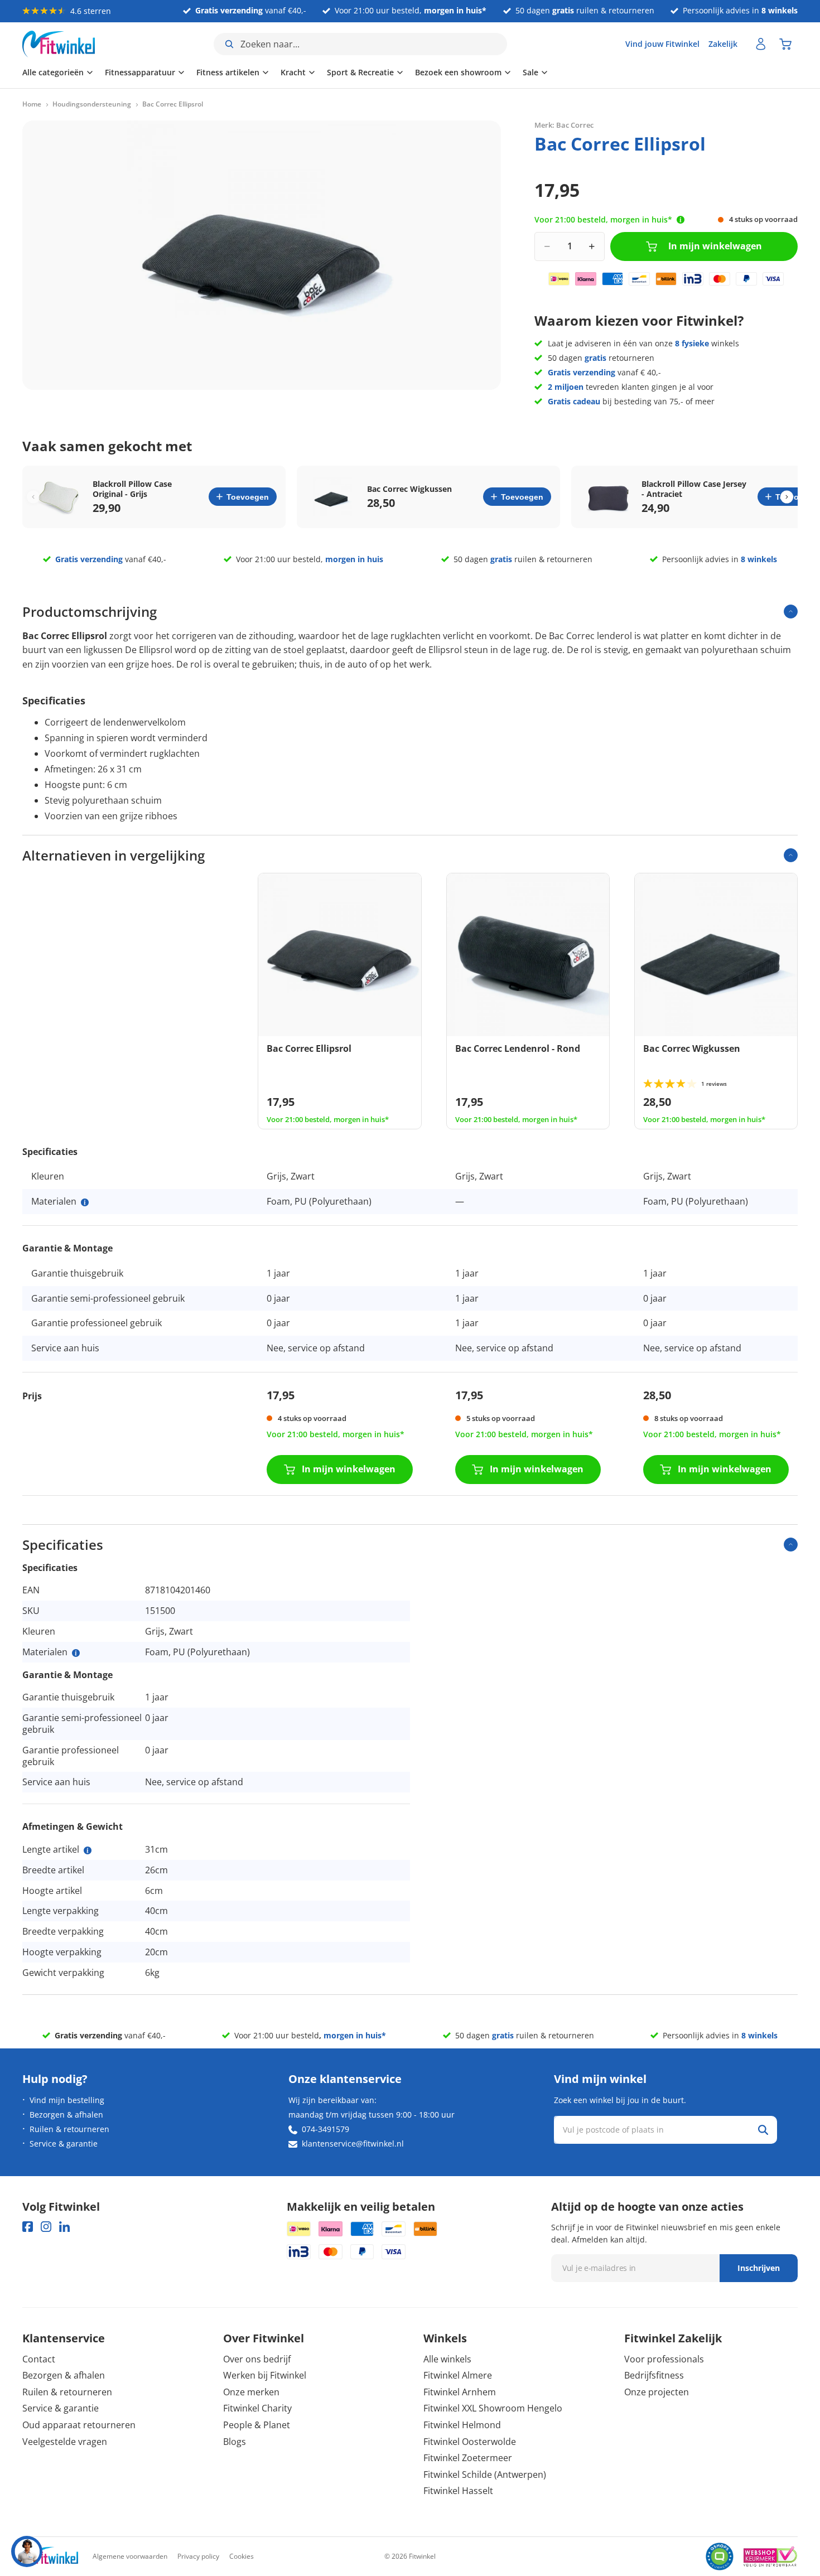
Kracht (293, 72)
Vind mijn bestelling (67, 2100)
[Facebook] (28, 2227)
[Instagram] (46, 2227)
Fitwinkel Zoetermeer (468, 2458)
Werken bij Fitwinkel (265, 2375)
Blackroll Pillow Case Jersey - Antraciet (694, 489)
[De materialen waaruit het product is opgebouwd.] (85, 1202)
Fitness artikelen (228, 72)
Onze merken (251, 2392)
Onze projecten (657, 2392)
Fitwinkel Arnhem (460, 2392)
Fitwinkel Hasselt (458, 2491)
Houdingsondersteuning (92, 104)
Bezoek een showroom (458, 72)
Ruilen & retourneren (69, 2129)
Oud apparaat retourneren (79, 2425)
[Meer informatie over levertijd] (681, 220)
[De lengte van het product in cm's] (88, 1850)
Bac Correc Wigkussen (409, 489)
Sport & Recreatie (360, 72)
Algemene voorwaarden (130, 2556)
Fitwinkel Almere (458, 2375)
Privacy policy (198, 2556)
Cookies (242, 2556)
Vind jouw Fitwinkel (662, 44)
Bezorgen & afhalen (66, 2115)
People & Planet (257, 2425)
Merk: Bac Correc (564, 125)
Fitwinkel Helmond (462, 2425)
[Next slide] (787, 497)
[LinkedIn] (64, 2227)
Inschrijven (759, 2268)
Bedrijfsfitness (654, 2375)
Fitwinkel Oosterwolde (470, 2442)
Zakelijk (723, 44)
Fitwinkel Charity (257, 2408)
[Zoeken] (763, 2130)
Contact (39, 2359)
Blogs (235, 2442)
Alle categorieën (53, 72)
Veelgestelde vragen (65, 2442)
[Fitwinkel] (50, 2557)
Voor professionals (664, 2359)
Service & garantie (64, 2144)
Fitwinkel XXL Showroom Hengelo (493, 2408)
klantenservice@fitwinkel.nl (353, 2144)
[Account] (761, 44)
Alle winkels (447, 2359)
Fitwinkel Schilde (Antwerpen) (485, 2474)
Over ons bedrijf (257, 2359)
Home (32, 104)
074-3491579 (325, 2129)
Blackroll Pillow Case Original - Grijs (132, 489)
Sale (530, 72)
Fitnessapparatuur (140, 72)
